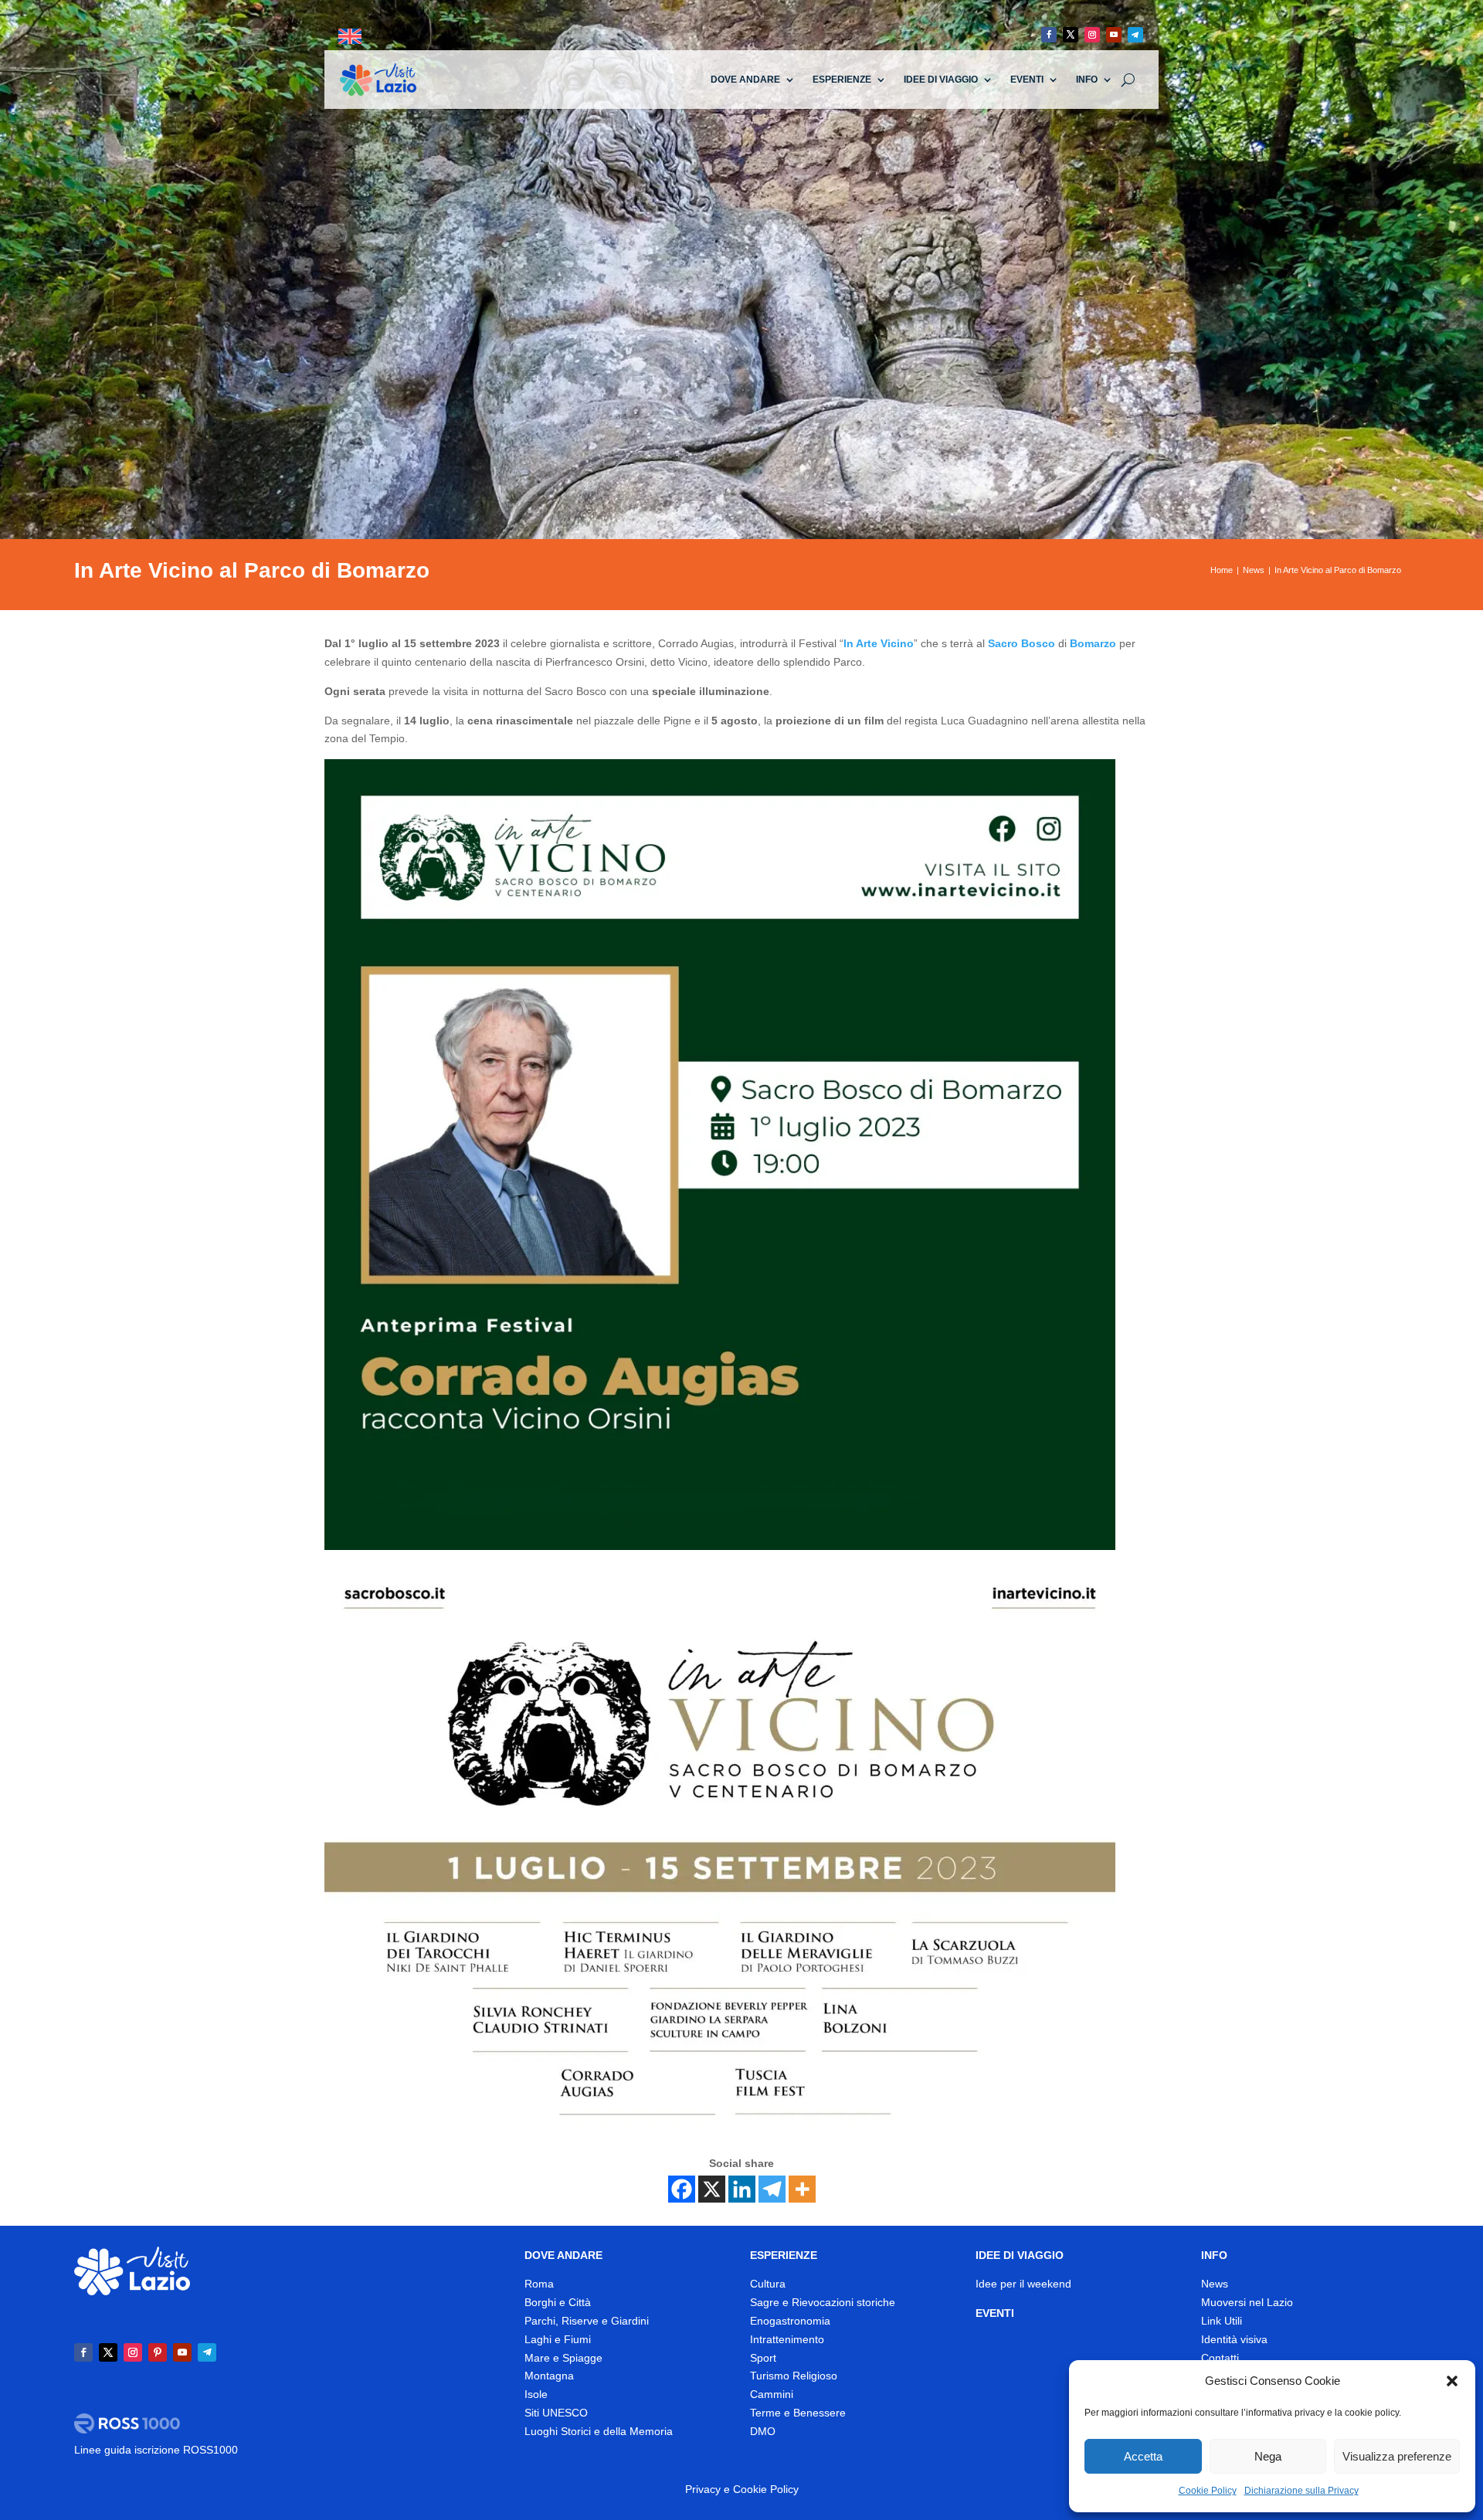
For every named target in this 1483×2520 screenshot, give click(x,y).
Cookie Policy (1208, 2491)
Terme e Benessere (798, 2413)
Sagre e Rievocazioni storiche (823, 2302)
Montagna (549, 2376)
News (1215, 2284)
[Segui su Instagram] (1092, 35)
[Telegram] (772, 2189)
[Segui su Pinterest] (158, 2352)
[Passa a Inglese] (350, 37)
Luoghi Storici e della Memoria (599, 2431)
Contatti (1220, 2358)
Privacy (703, 2489)
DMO (763, 2431)
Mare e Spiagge (563, 2358)
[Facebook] (682, 2189)
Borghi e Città (558, 2302)
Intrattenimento (787, 2339)
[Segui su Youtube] (1114, 35)
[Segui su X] (1071, 35)
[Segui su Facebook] (1049, 35)
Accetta (1143, 2456)
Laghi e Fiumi (558, 2339)
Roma (539, 2284)
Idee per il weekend (1023, 2284)
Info (1087, 80)
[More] (802, 2189)
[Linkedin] (742, 2189)
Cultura (768, 2284)
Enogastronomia (790, 2321)
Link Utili (1222, 2321)
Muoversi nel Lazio (1247, 2302)
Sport (763, 2358)
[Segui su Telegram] (1135, 35)
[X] (712, 2189)
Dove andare (745, 80)
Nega (1268, 2456)
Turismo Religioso (794, 2376)
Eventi (1027, 80)
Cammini (772, 2394)
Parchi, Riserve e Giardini (587, 2321)
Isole (536, 2394)
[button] (1452, 2381)
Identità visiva (1234, 2339)
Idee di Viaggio (941, 80)
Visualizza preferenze (1397, 2456)
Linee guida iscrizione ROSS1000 (156, 2450)
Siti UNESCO (556, 2413)
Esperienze (842, 80)
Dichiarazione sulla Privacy (1301, 2491)
